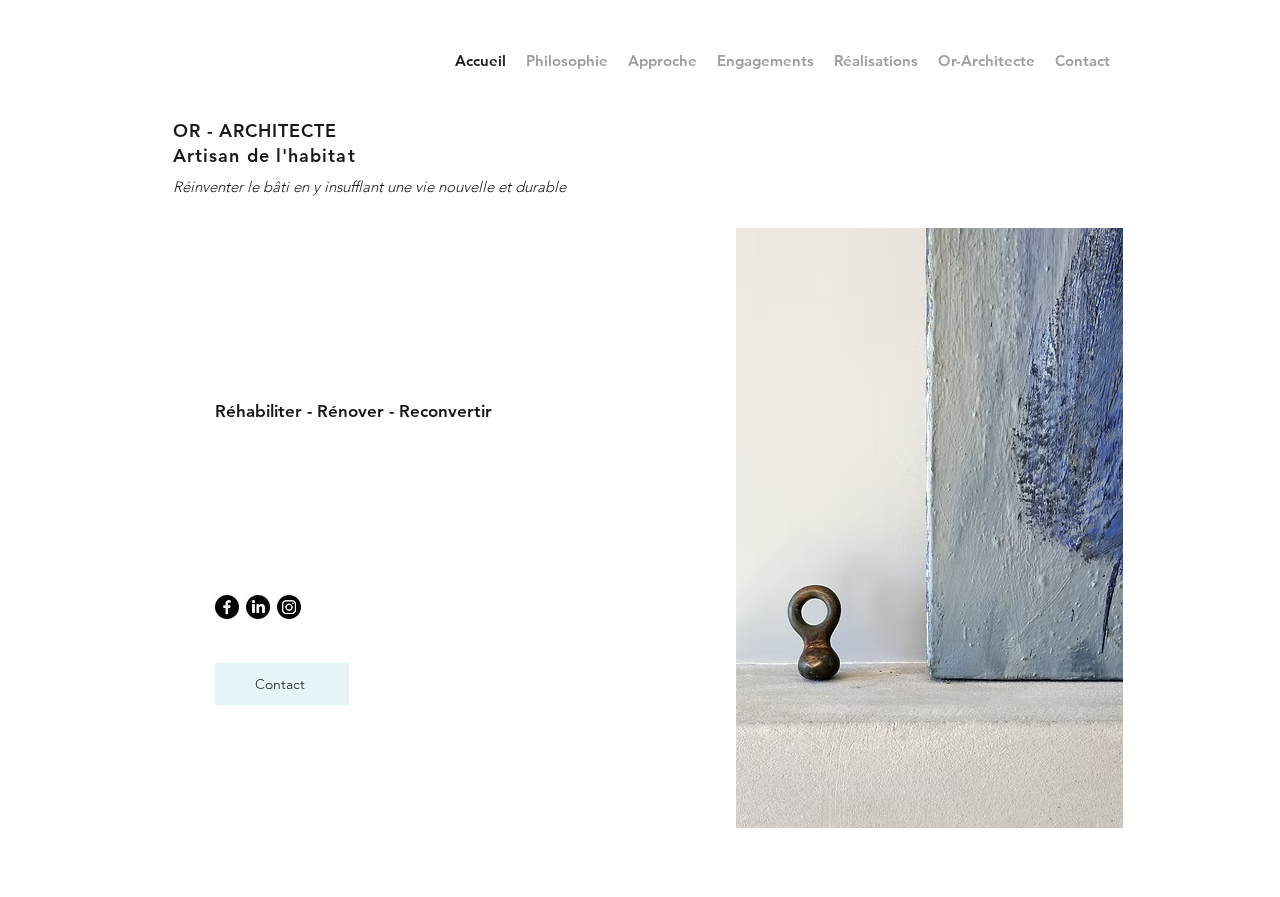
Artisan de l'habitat (264, 155)
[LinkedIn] (258, 607)
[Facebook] (227, 607)
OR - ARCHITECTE (255, 130)
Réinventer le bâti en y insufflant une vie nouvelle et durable (369, 186)
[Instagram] (289, 607)
